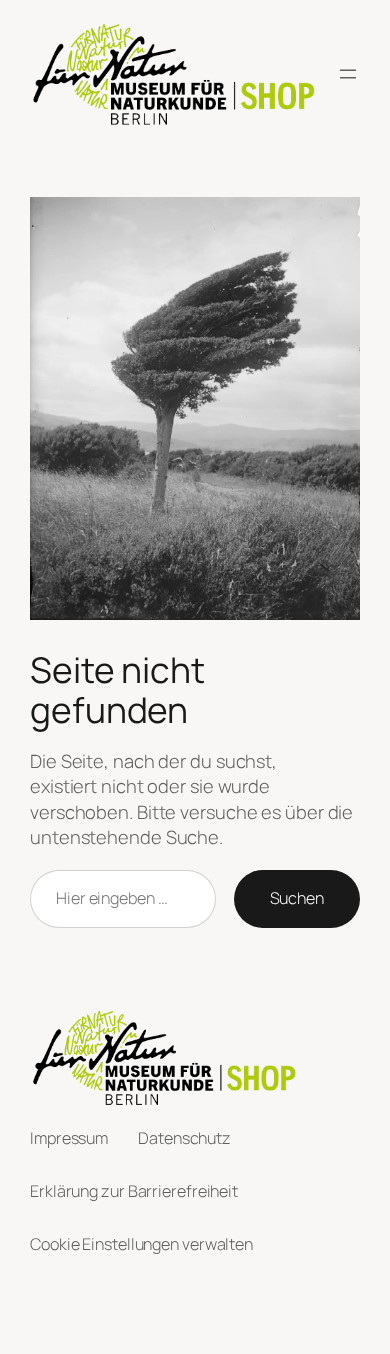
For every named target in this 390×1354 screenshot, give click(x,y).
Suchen (297, 898)
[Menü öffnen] (348, 74)
